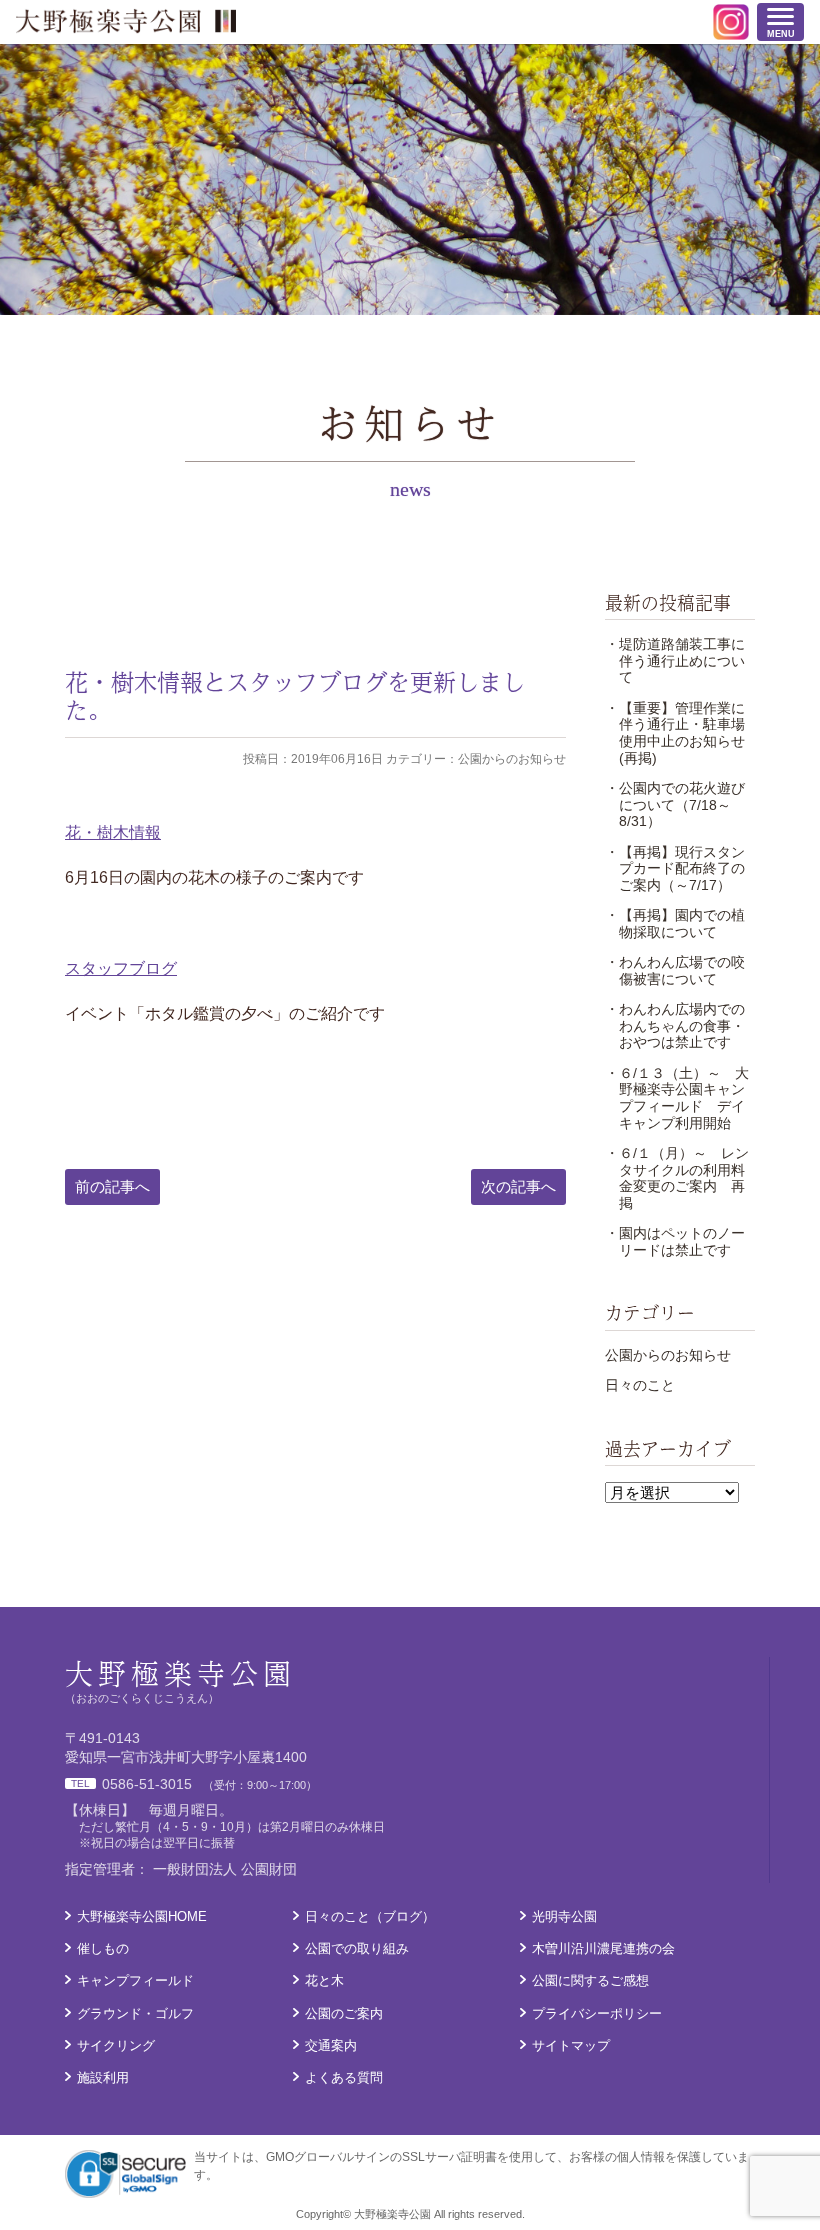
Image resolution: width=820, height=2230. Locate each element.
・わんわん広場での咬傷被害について (675, 970)
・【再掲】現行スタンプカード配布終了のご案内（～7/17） (675, 868)
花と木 (324, 1980)
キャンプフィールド (135, 1980)
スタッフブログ (121, 968)
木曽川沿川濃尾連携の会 (603, 1948)
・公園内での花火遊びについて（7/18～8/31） (675, 804)
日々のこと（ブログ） (370, 1916)
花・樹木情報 (113, 832)
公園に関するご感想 (590, 1980)
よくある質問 (344, 2077)
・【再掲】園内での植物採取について (675, 923)
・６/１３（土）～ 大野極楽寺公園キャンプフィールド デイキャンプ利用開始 (677, 1098)
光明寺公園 (564, 1916)
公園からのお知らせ (668, 1355)
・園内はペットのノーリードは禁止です (675, 1241)
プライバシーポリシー (597, 2013)
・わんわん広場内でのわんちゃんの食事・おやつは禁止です (675, 1025)
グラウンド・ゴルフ (135, 2013)
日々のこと (640, 1385)
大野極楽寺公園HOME (142, 1916)
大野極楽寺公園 (126, 21)
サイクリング (116, 2045)
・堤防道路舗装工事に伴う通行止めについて (675, 660)
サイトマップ (571, 2045)
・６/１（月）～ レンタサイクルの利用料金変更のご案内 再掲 (677, 1178)
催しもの (103, 1948)
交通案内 (331, 2045)
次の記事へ (518, 1186)
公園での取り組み (357, 1948)
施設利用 (103, 2077)
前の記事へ (112, 1186)
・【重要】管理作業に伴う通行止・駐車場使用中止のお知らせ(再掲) (675, 733)
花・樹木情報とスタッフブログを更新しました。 (295, 695)
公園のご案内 (344, 2013)
